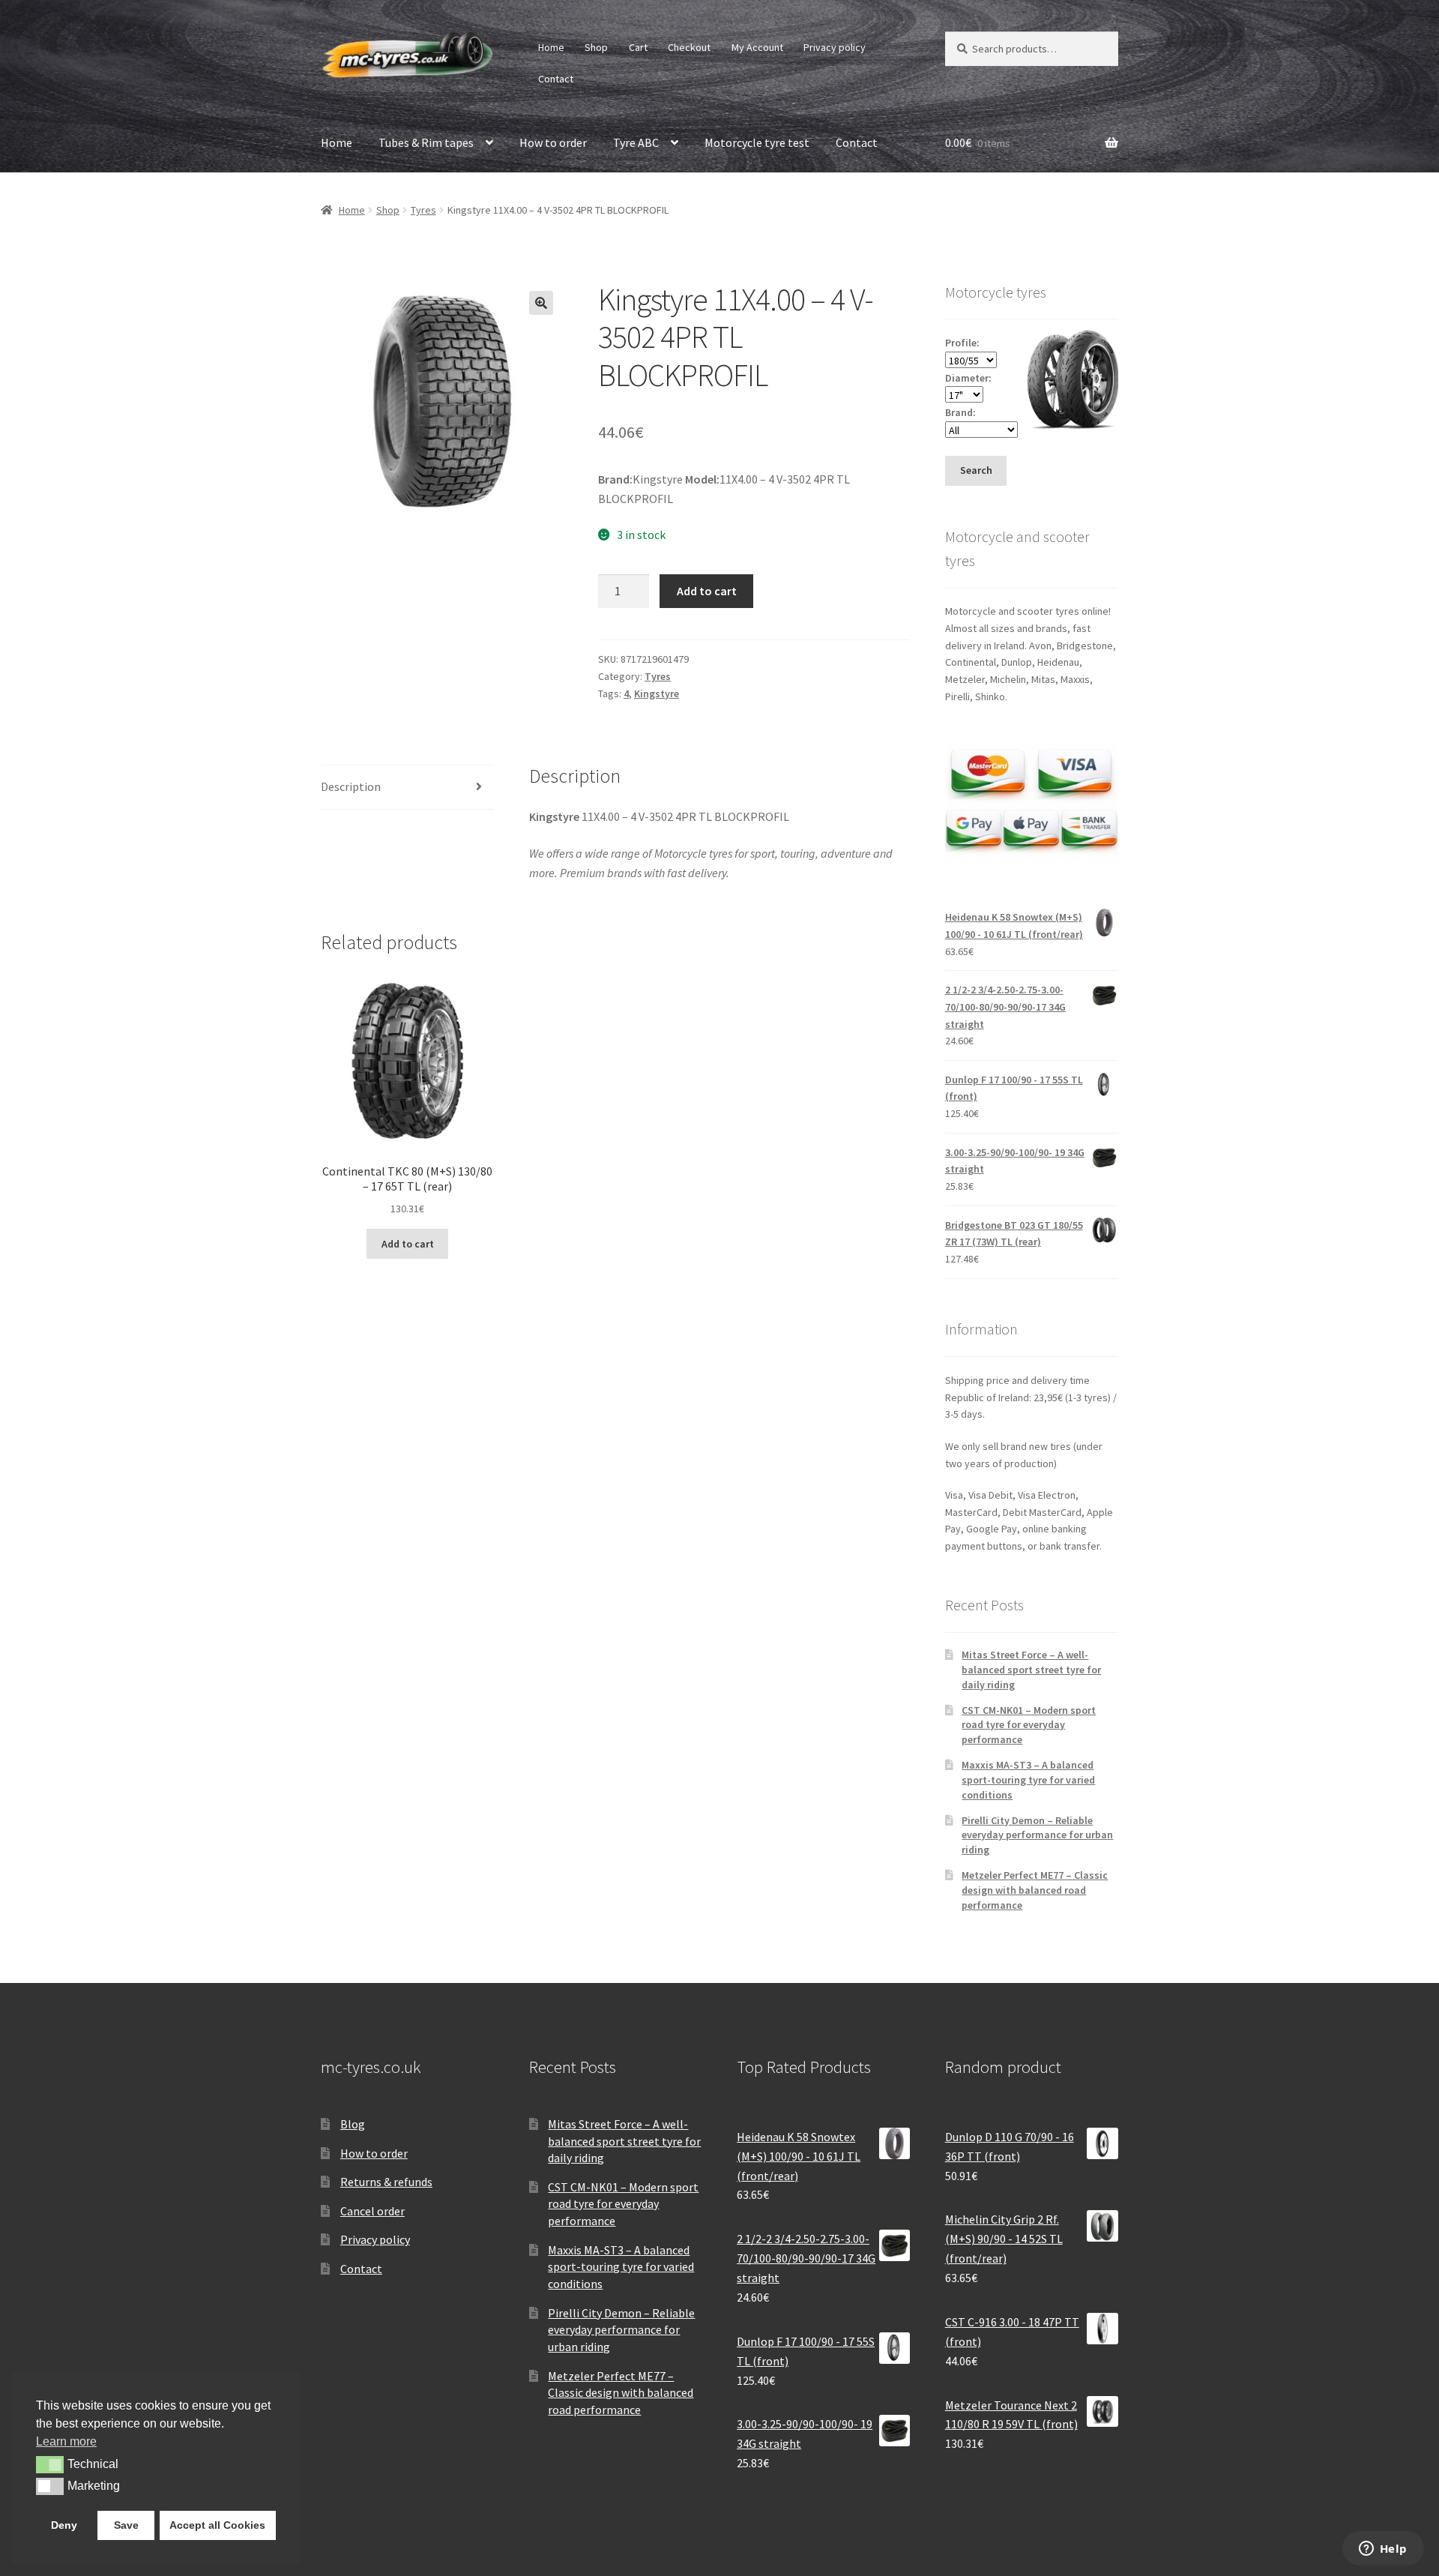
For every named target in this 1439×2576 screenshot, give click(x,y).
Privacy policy (835, 47)
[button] (541, 303)
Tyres (423, 210)
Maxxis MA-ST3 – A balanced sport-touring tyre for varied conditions (1028, 1780)
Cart (638, 47)
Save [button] (126, 2525)
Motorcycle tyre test (757, 142)
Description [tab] (351, 786)
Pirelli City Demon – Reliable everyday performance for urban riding (1037, 1835)
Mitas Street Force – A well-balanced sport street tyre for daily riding (1031, 1670)
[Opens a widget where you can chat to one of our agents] (1383, 2550)
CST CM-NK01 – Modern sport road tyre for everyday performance (1029, 1725)
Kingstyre (657, 693)
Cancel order (372, 2211)
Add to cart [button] (408, 1244)
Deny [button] (64, 2525)
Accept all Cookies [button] (217, 2525)
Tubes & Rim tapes (426, 142)
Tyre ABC (636, 142)
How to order (553, 142)
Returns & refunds (386, 2182)
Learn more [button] (66, 2441)
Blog (353, 2124)
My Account (757, 47)
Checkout (689, 47)
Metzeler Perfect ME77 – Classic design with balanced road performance (1035, 1890)
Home (551, 47)
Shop (596, 47)
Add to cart (707, 591)
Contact (556, 79)
